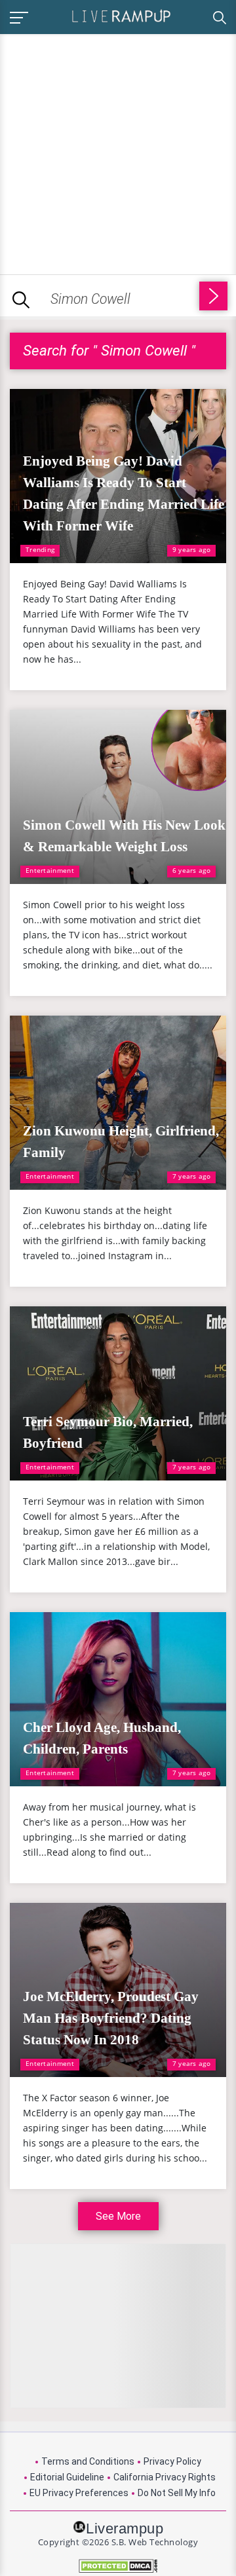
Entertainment (50, 870)
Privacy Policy (172, 2461)
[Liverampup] (121, 15)
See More (118, 2216)
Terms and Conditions (88, 2461)
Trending (40, 549)
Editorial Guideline (67, 2477)
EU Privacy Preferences (79, 2493)
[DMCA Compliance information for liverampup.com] (118, 2566)
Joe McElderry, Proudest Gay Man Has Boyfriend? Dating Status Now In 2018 (111, 2018)
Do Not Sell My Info (177, 2493)
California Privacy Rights (165, 2477)
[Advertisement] (118, 152)
